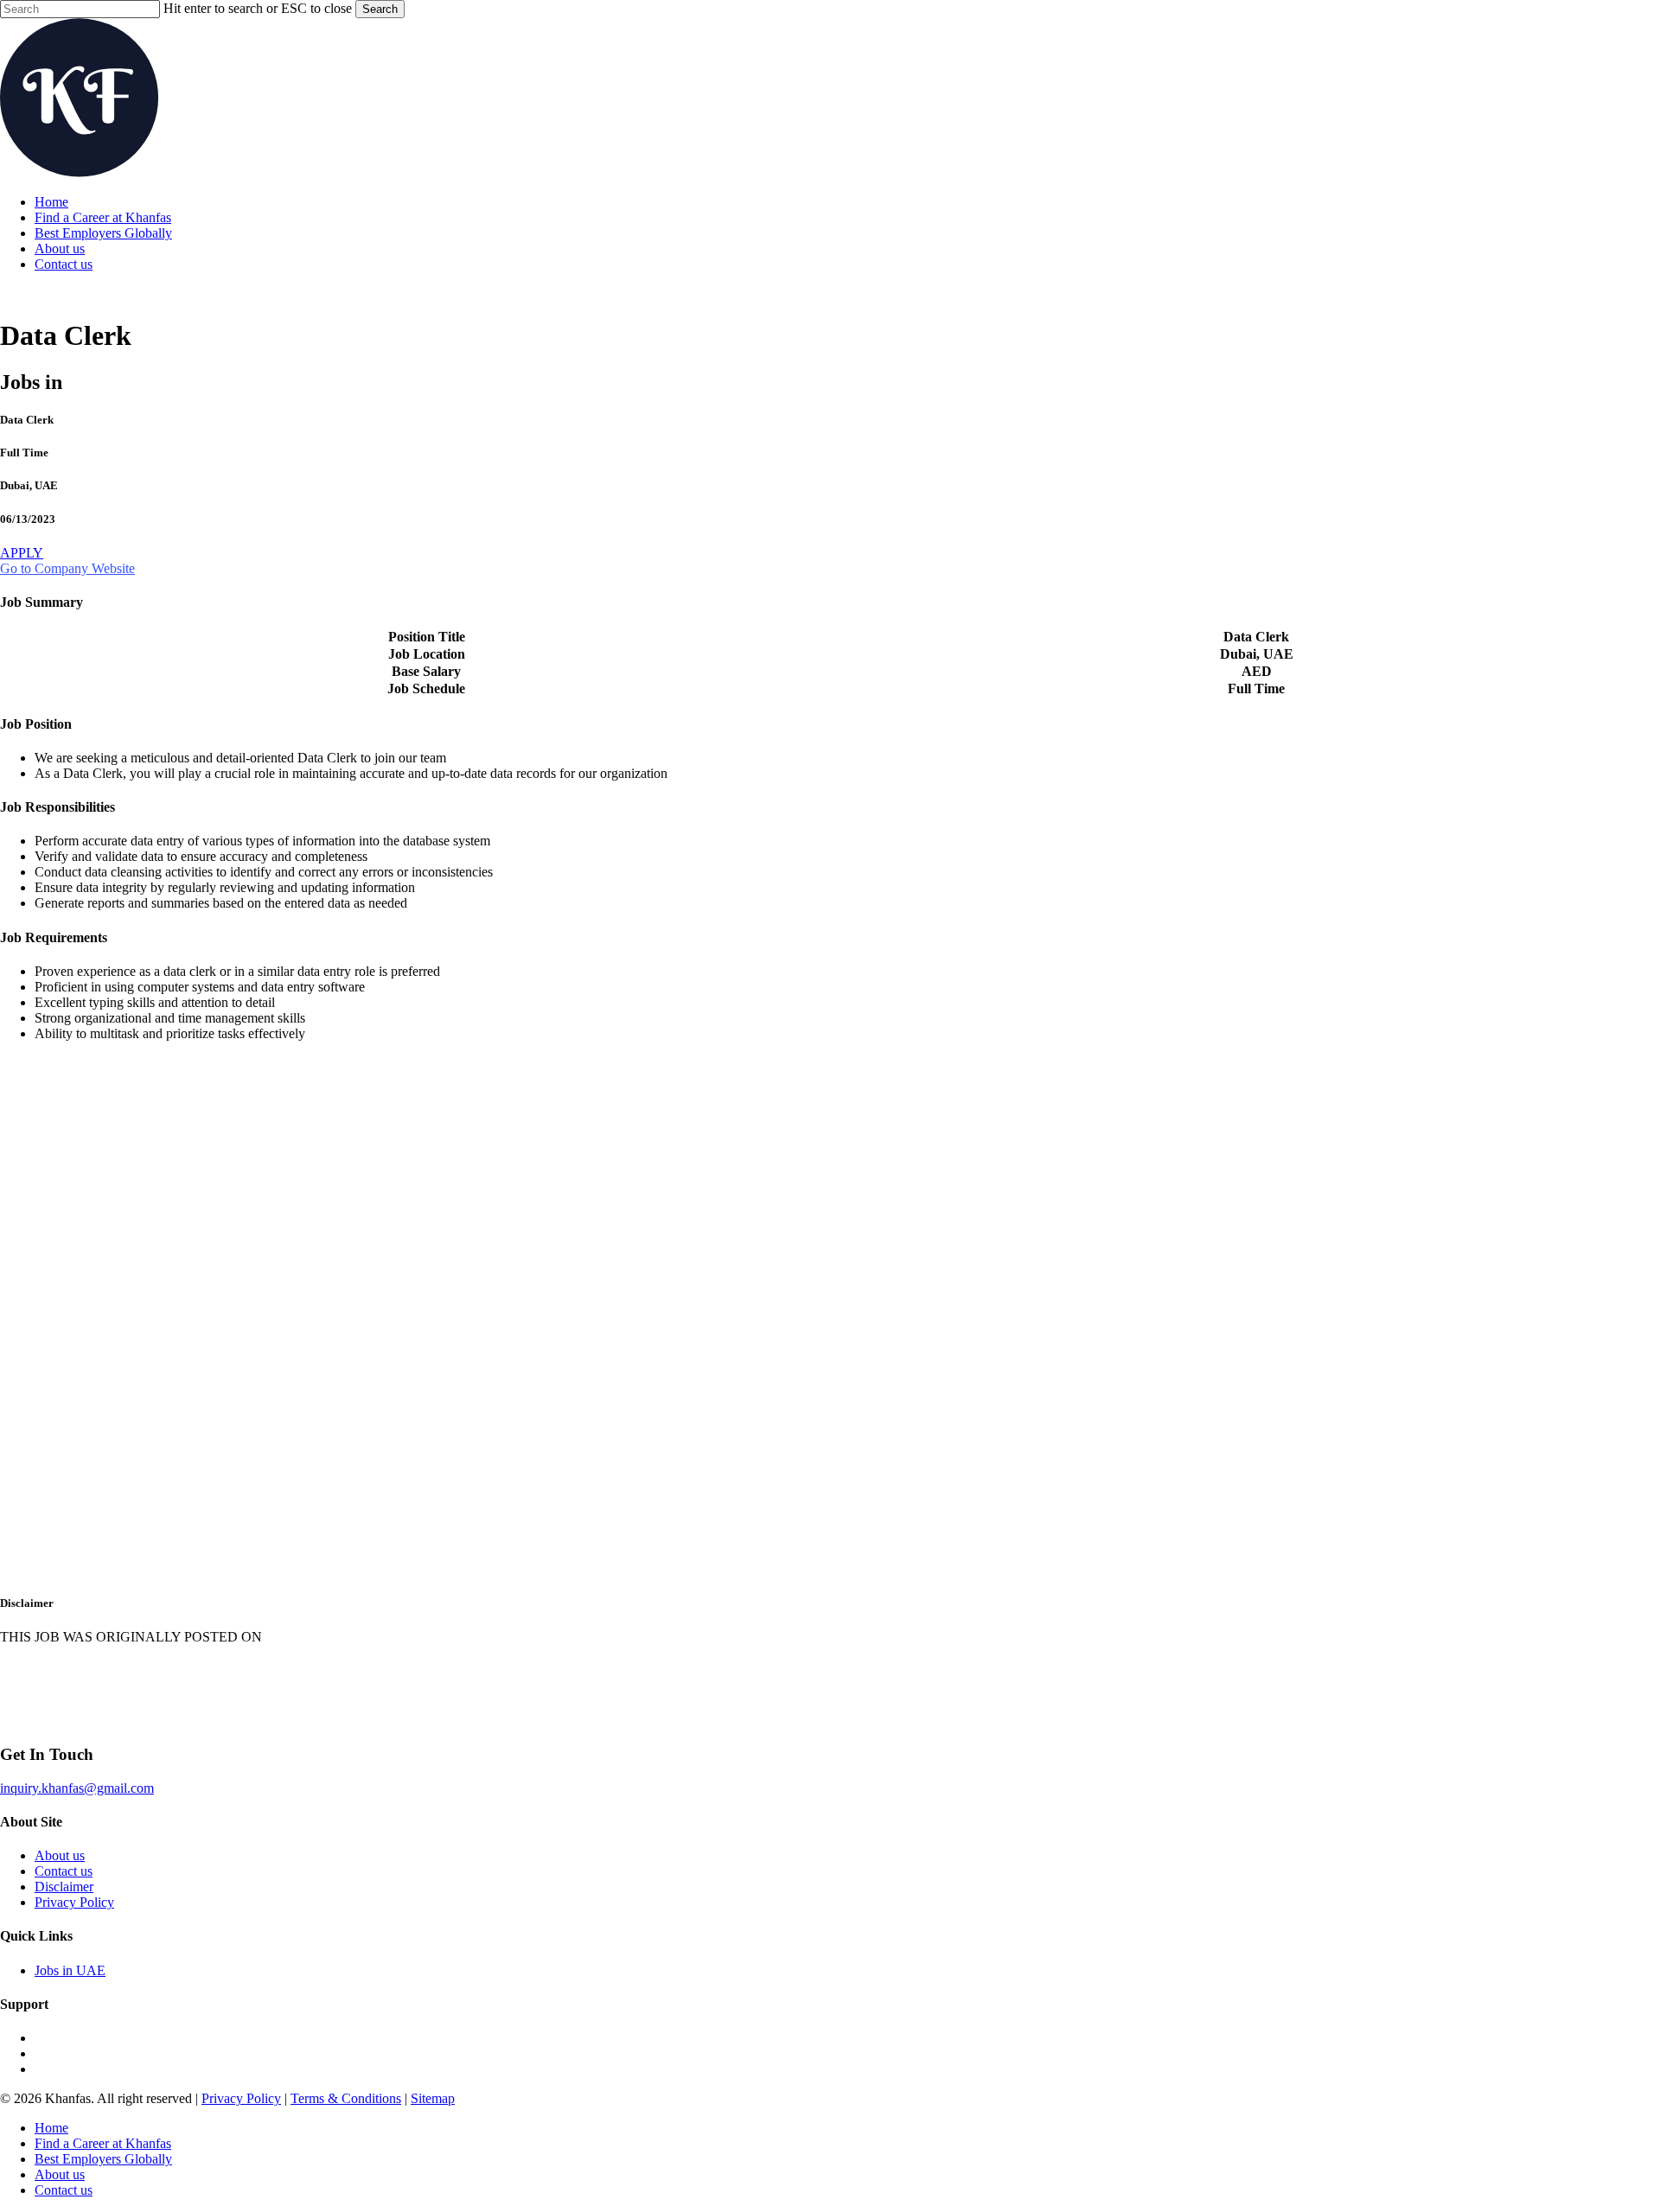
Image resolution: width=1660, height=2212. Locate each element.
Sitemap (433, 2098)
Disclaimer (64, 1887)
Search (380, 9)
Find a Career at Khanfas (103, 2143)
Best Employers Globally (103, 2159)
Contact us (64, 1871)
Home (51, 2128)
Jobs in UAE (70, 1970)
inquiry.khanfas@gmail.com (77, 1788)
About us (60, 1855)
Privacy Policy (74, 1902)
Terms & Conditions (346, 2098)
